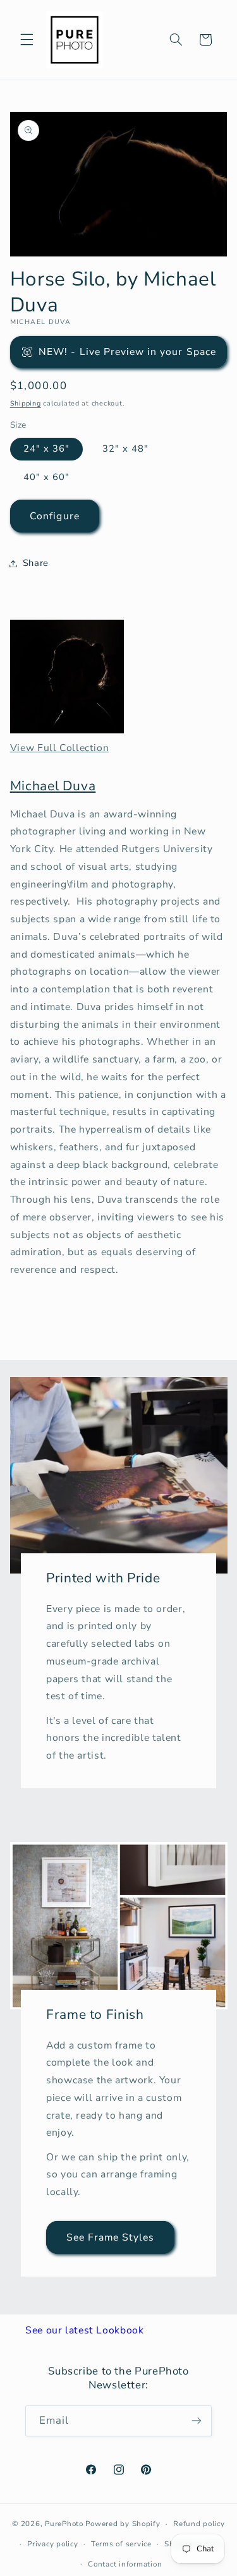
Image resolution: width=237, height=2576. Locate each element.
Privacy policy (52, 2544)
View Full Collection (60, 748)
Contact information (125, 2564)
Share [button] (36, 563)
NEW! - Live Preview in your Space (127, 352)
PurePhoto (64, 2524)
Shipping (26, 403)
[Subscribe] (197, 2421)
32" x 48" (125, 448)
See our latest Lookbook (85, 2330)
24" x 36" (46, 448)
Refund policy (199, 2524)
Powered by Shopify (123, 2524)
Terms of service (121, 2544)
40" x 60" (46, 477)
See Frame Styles (110, 2237)
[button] (27, 40)
